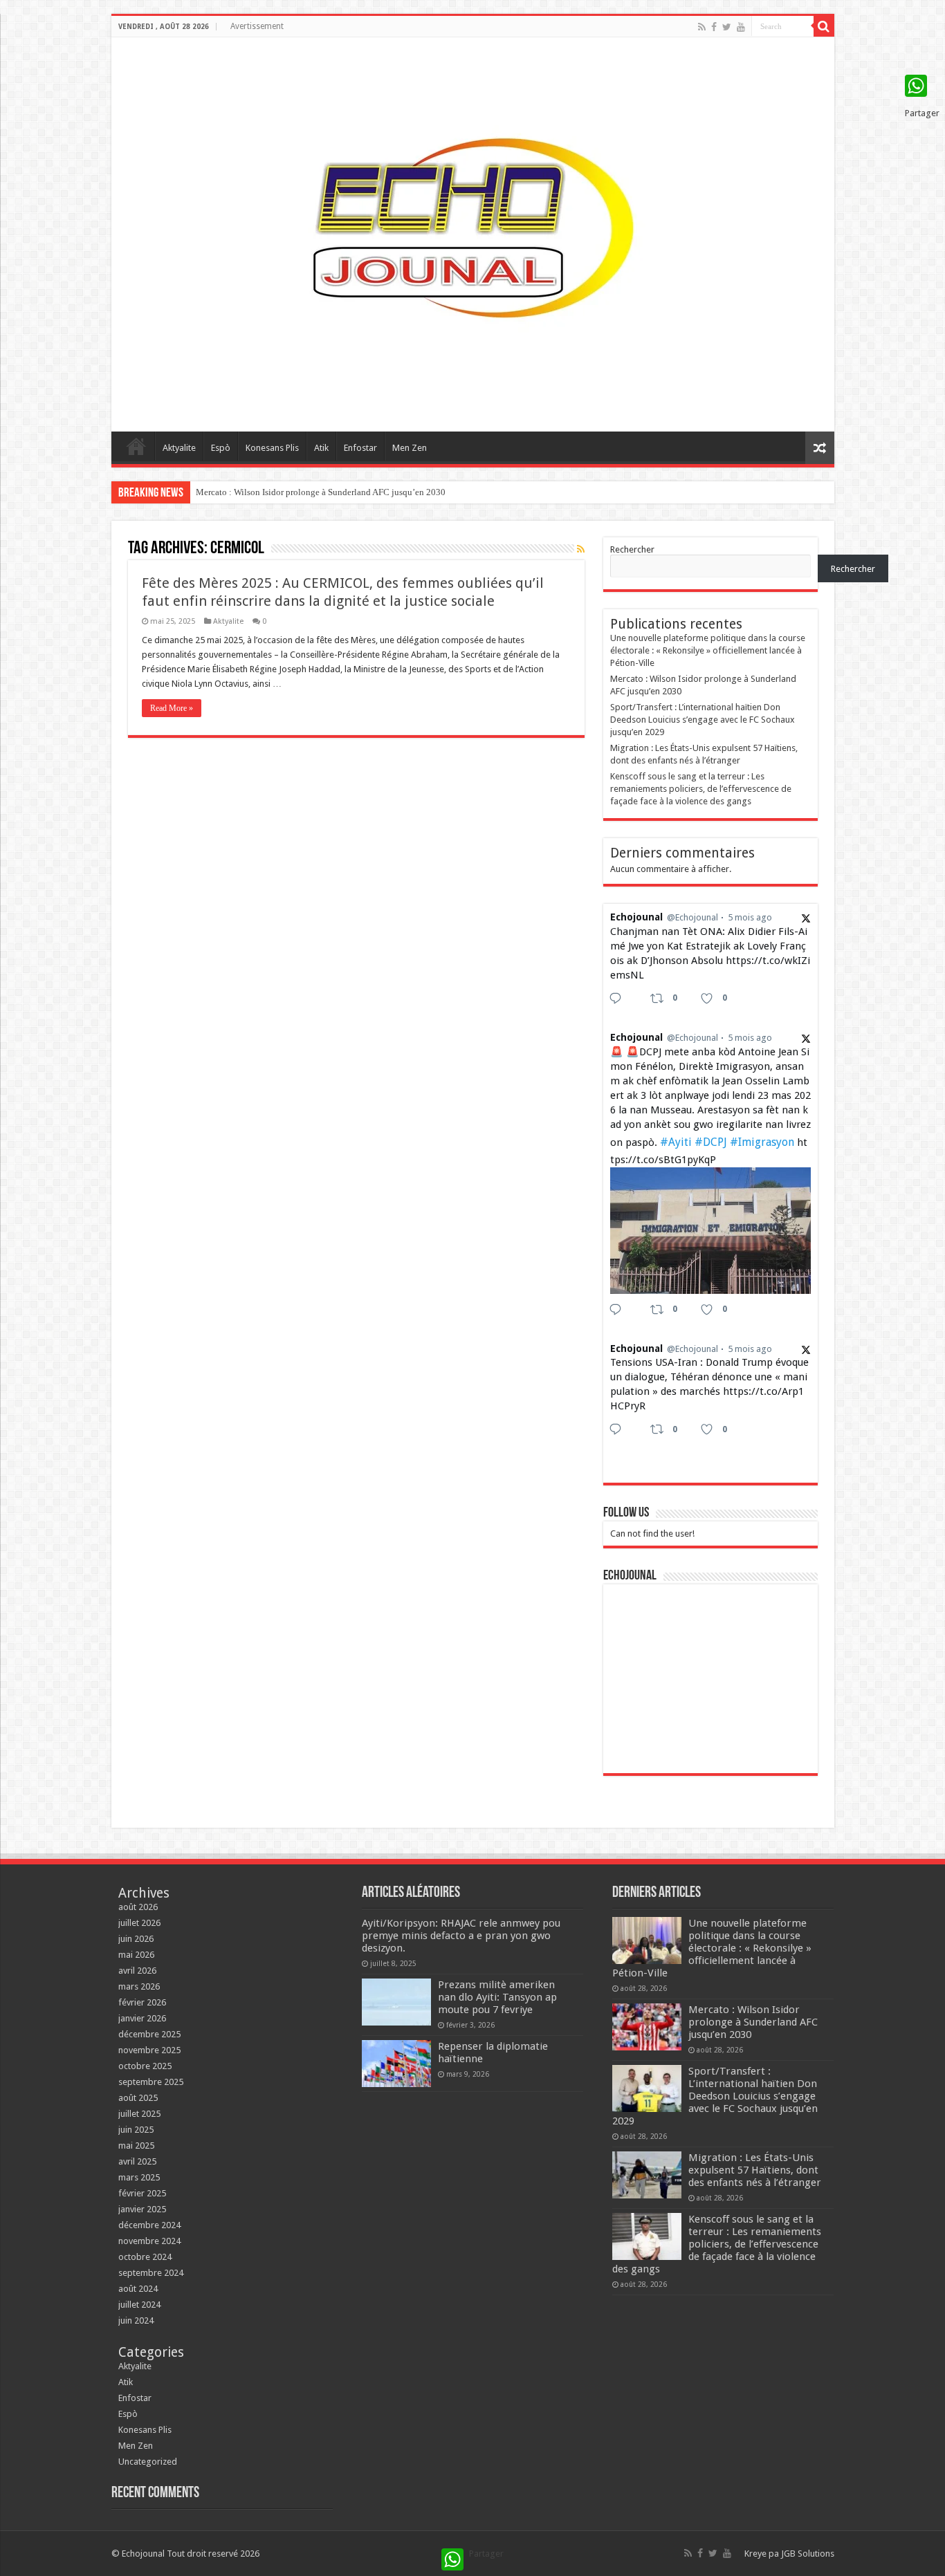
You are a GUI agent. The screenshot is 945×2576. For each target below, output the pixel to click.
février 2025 (142, 2193)
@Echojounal (692, 917)
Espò (221, 448)
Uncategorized (148, 2462)
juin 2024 (136, 2320)
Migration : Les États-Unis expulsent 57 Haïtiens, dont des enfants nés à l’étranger (755, 2170)
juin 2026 (136, 1939)
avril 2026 (137, 1971)
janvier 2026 (142, 2018)
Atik (321, 448)
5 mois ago (750, 917)
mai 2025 (136, 2146)
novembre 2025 (149, 2050)
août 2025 (138, 2098)
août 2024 (138, 2289)
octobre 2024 (145, 2257)
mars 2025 (139, 2177)
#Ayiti (676, 1142)
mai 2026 (136, 1955)
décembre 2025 (149, 2034)
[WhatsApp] (922, 86)
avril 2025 (137, 2161)
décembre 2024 (149, 2225)
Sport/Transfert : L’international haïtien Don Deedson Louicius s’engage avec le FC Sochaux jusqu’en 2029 (703, 720)
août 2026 (138, 1907)
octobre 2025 (145, 2066)
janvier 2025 (142, 2209)
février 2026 (142, 2002)
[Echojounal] (472, 232)
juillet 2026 (139, 1923)
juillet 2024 (139, 2305)
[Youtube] (741, 27)
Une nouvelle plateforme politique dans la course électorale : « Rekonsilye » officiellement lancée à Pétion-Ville (708, 650)
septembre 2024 (151, 2273)
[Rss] (702, 27)
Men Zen (410, 448)
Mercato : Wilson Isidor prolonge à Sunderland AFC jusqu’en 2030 (321, 492)
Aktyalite (179, 448)
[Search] (824, 26)
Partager (922, 113)
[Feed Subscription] (581, 549)
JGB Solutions (808, 2554)
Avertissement (257, 26)
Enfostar (360, 448)
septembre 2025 (151, 2082)
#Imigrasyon (762, 1142)
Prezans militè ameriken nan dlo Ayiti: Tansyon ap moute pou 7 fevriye (497, 1997)
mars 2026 (139, 1986)
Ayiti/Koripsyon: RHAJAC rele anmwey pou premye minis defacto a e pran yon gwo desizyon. (461, 1936)
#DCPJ (711, 1142)
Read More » (172, 708)
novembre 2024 (149, 2241)
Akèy (136, 446)
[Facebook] (714, 27)
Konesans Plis (272, 448)
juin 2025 (136, 2130)
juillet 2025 (139, 2114)
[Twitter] (727, 27)
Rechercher (632, 549)
